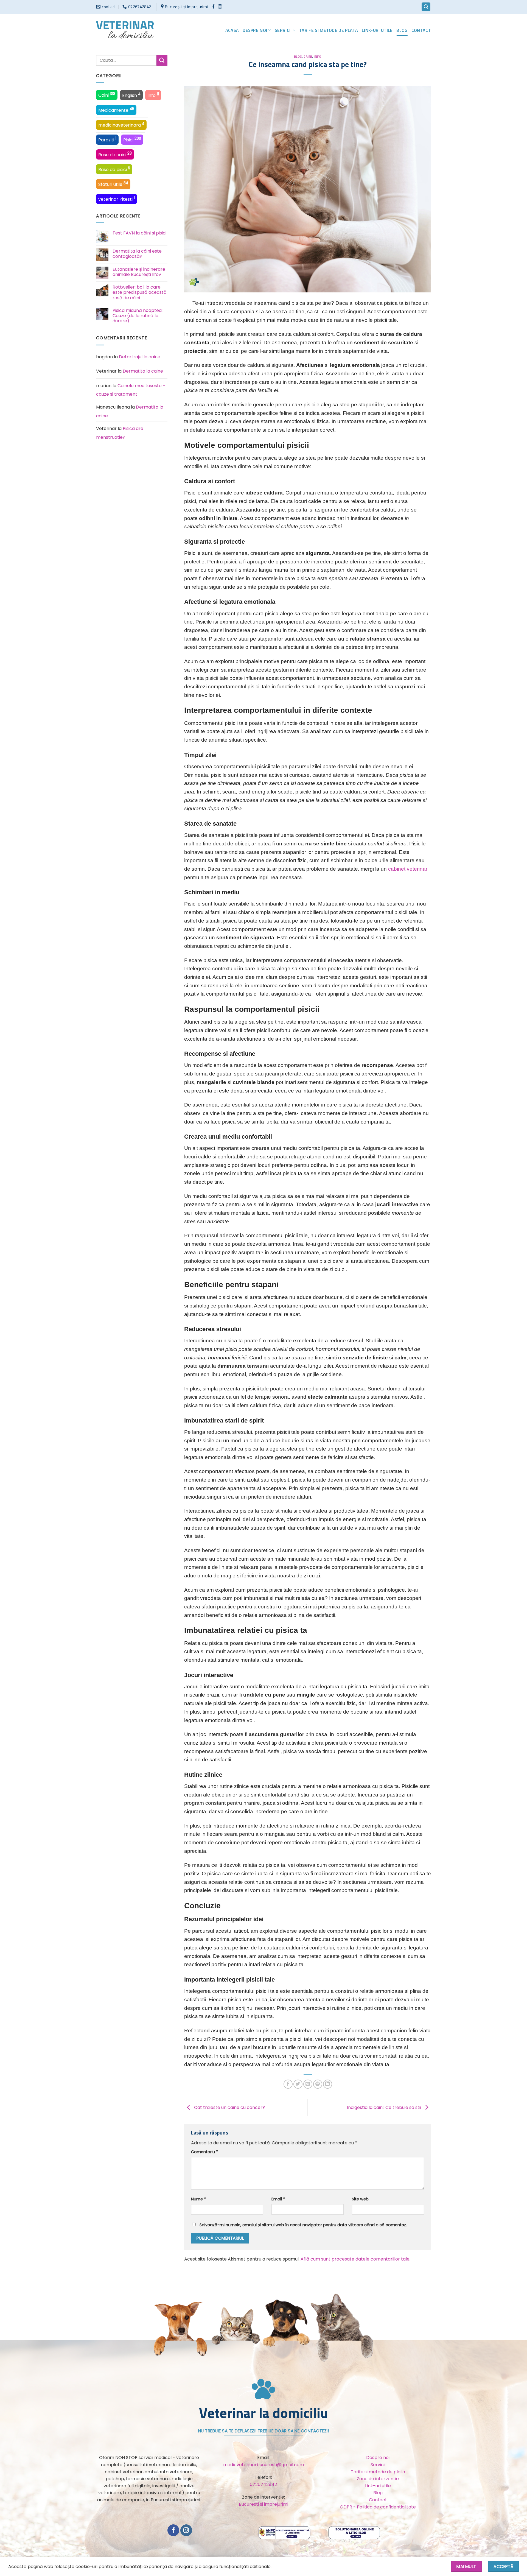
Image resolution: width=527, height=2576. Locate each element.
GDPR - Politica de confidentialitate (378, 2507)
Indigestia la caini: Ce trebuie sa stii (385, 2107)
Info (153, 95)
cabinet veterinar (408, 869)
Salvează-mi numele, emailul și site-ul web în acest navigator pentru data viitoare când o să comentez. (303, 2225)
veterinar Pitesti (117, 199)
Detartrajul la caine (140, 357)
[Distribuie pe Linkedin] (328, 2084)
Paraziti (107, 139)
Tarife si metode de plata (329, 30)
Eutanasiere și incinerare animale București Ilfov (139, 272)
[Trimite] (162, 60)
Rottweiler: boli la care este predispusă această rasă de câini (140, 292)
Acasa (232, 30)
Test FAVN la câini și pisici (139, 233)
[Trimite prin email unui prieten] (308, 2084)
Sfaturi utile (113, 184)
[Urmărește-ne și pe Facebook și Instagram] (220, 7)
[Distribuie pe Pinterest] (318, 2084)
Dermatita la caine (143, 371)
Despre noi (255, 30)
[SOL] (354, 2532)
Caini (107, 95)
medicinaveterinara (121, 125)
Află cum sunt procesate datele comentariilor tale (355, 2259)
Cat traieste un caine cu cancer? (229, 2107)
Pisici (132, 139)
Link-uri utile (377, 30)
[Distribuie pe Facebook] (288, 2084)
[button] (426, 7)
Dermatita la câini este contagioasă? (137, 254)
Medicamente (116, 110)
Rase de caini (115, 154)
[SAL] (285, 2532)
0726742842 (263, 2484)
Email (278, 2199)
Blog (402, 30)
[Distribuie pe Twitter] (298, 2084)
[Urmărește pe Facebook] (213, 7)
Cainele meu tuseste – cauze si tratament (131, 390)
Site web (360, 2199)
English (131, 95)
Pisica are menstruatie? (120, 433)
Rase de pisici (114, 169)
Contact (421, 30)
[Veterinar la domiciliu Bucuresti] (125, 30)
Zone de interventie (378, 2479)
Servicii (283, 30)
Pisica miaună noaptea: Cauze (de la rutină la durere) (138, 316)
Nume (198, 2199)
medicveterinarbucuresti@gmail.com (263, 2465)
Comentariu (204, 2152)
